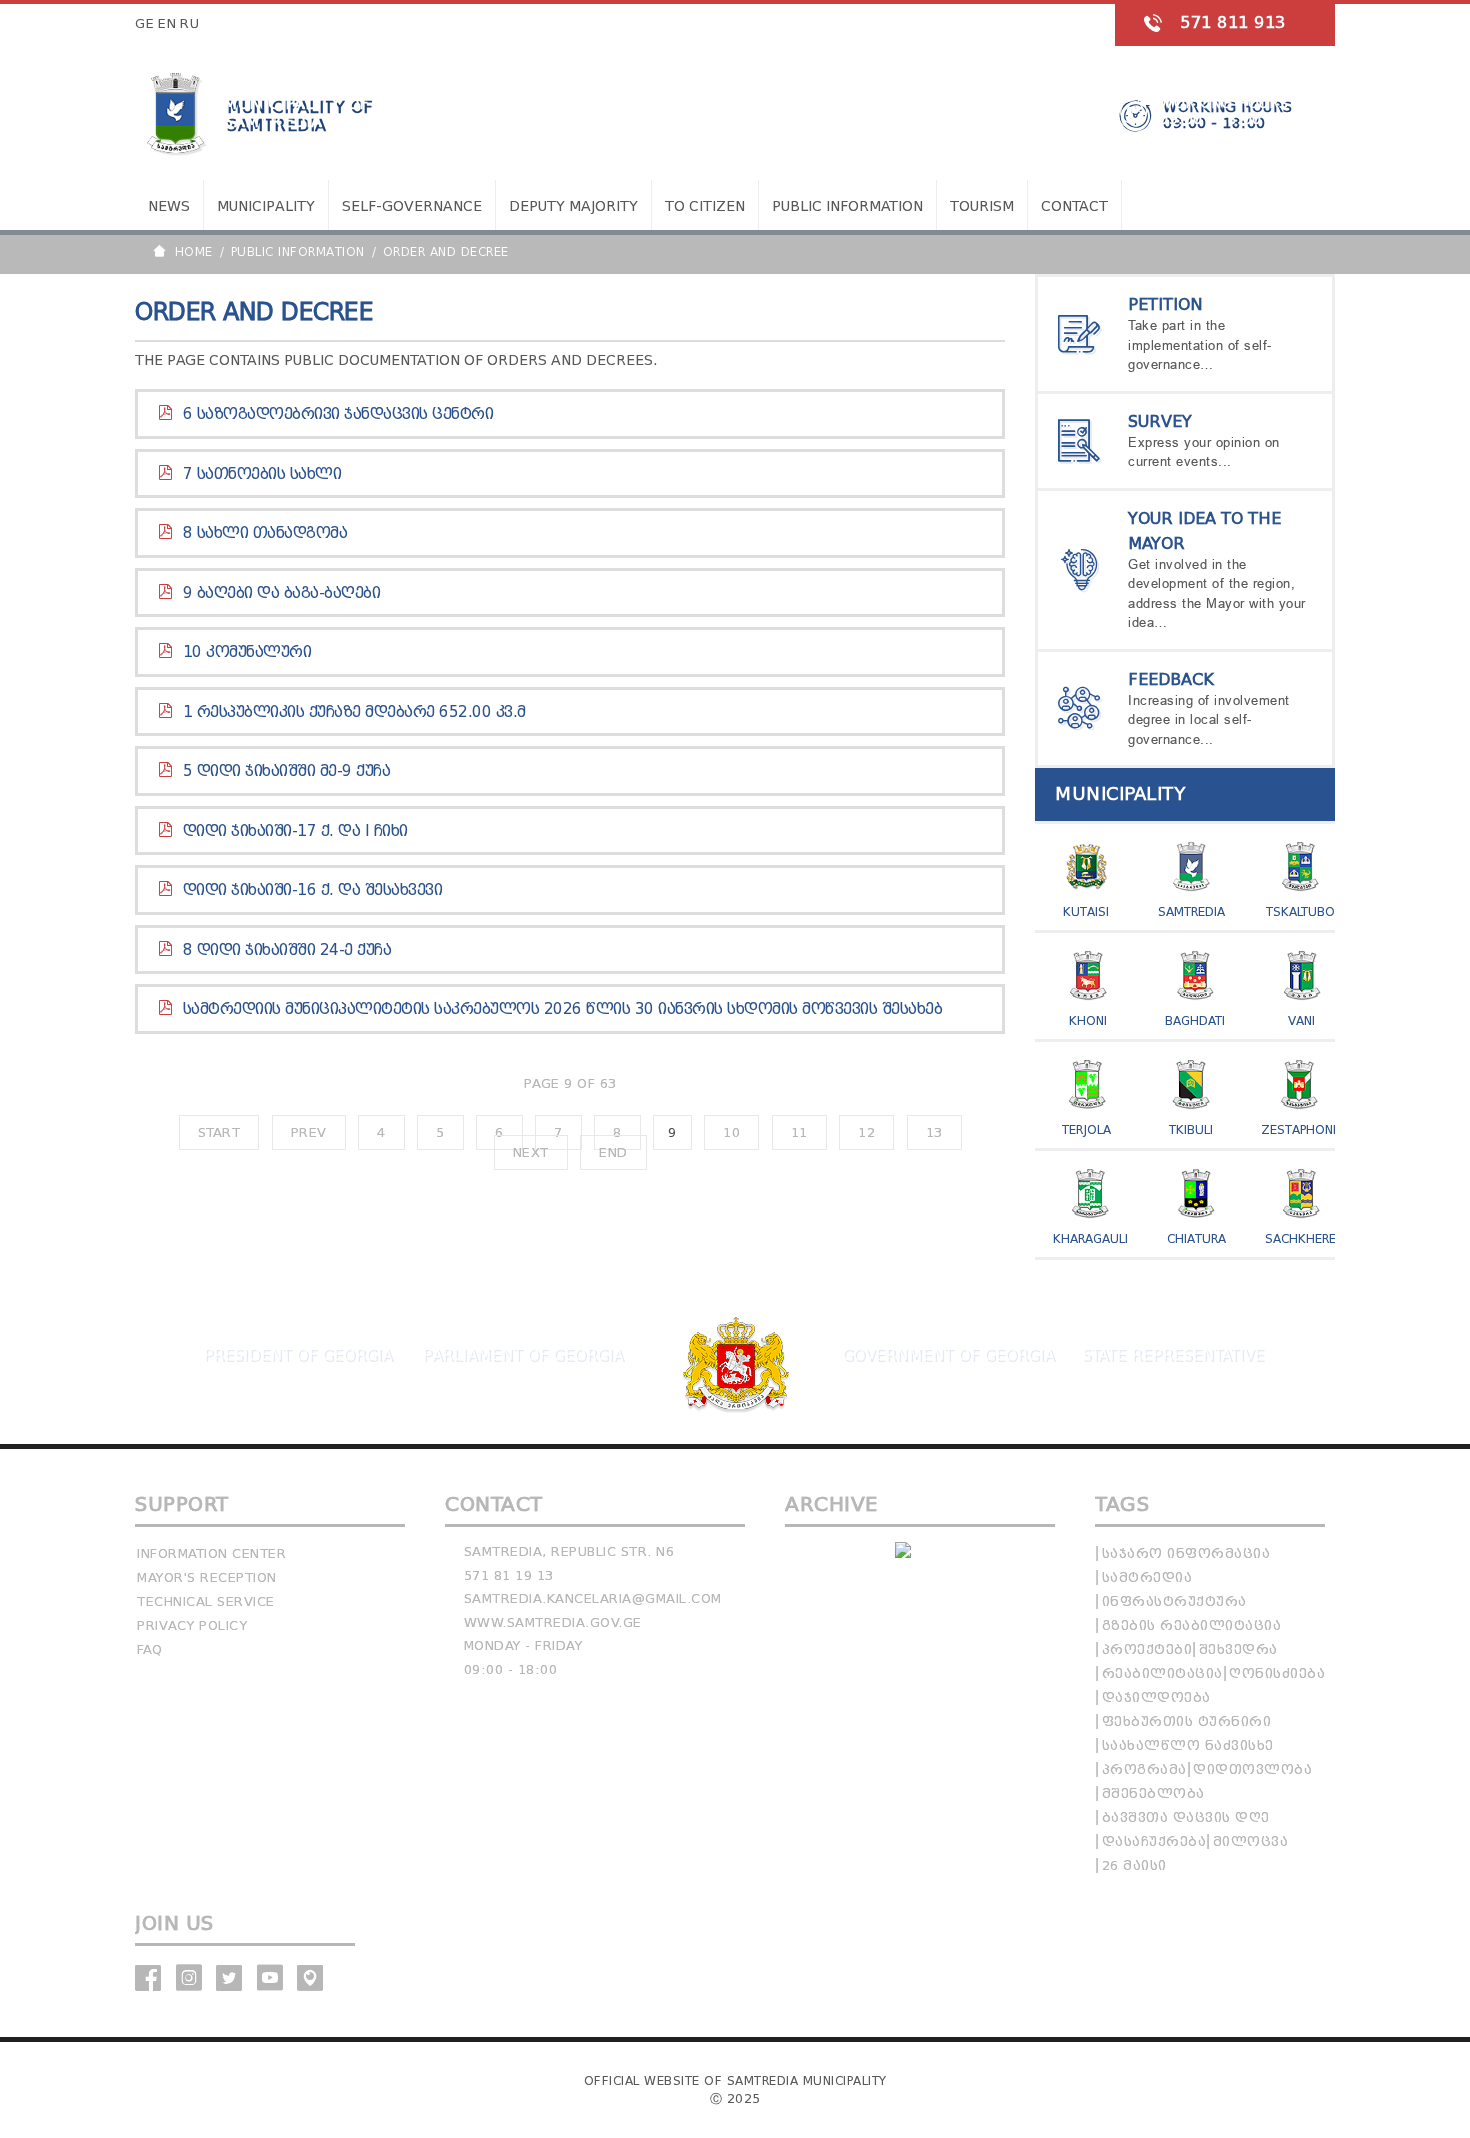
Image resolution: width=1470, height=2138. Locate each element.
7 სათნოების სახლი (262, 474)
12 (866, 1132)
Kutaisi (1086, 911)
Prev (309, 1132)
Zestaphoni (1298, 1129)
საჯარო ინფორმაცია (1186, 1553)
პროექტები (1147, 1649)
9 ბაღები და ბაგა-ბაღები (282, 593)
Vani (1301, 1020)
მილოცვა (1251, 1841)
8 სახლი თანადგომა (265, 533)
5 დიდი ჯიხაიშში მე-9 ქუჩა (287, 771)
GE (144, 23)
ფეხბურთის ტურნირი (1187, 1721)
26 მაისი (1134, 1865)
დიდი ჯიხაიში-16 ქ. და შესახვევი (313, 890)
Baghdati (1195, 1020)
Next (531, 1152)
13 (934, 1132)
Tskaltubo (1300, 911)
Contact (1074, 206)
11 (799, 1132)
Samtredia (1191, 911)
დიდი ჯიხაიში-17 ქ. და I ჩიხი (295, 831)
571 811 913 (1233, 22)
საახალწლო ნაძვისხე (1188, 1745)
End (613, 1152)
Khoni (1088, 1020)
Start (219, 1132)
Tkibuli (1191, 1129)
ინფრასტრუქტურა (1174, 1601)
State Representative (1173, 1355)
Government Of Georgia (948, 1355)
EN (167, 23)
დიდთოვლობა (1252, 1769)
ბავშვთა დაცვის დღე (1186, 1817)
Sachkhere (1300, 1238)
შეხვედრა (1238, 1649)
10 (731, 1132)
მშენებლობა (1153, 1793)
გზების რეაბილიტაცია (1192, 1625)
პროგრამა (1144, 1769)
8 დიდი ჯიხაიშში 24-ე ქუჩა (287, 950)
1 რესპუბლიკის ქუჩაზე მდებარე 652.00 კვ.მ (354, 712)
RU (189, 23)
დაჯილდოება (1156, 1697)
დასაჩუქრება (1154, 1841)
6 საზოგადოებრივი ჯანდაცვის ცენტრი (338, 414)
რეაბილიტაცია (1162, 1673)
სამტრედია (1147, 1577)
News (169, 206)
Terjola (1086, 1129)
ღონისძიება (1277, 1673)
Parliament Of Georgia (522, 1355)
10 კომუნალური (247, 652)
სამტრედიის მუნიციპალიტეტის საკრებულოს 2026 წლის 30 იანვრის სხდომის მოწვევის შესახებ (563, 1009)
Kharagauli (1090, 1238)
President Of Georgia (297, 1355)
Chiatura (1196, 1238)
